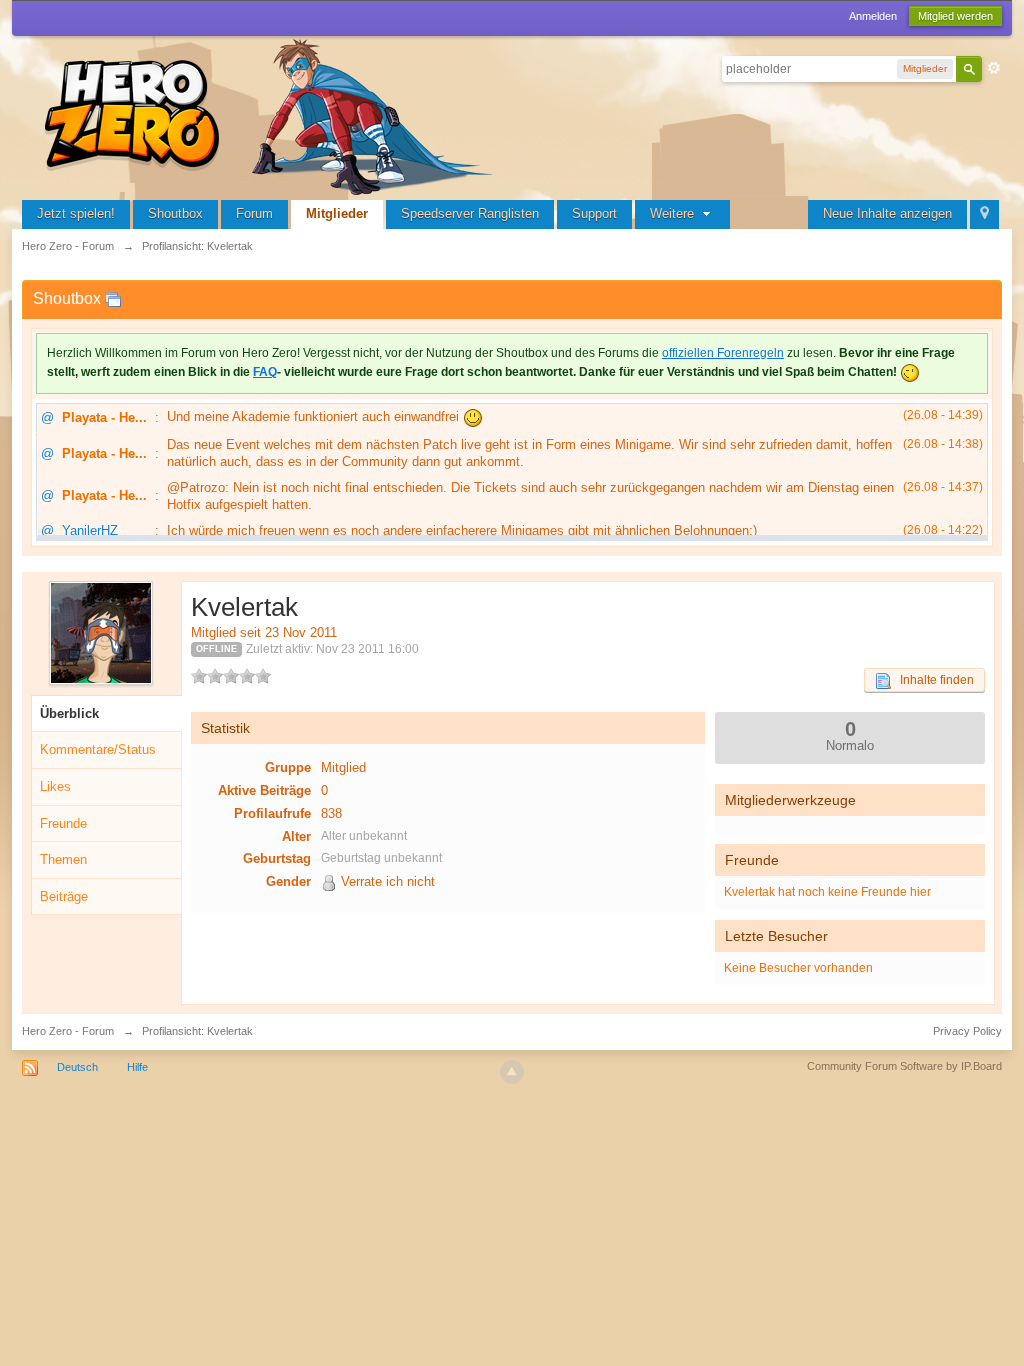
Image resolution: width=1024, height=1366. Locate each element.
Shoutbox (175, 213)
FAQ (265, 372)
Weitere (674, 213)
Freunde (63, 823)
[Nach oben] (512, 1072)
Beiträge (64, 896)
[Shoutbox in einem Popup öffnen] (113, 298)
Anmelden (873, 16)
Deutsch (77, 1067)
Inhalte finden (932, 680)
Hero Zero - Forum (68, 1031)
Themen (63, 859)
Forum (254, 213)
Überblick (69, 713)
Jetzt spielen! (76, 213)
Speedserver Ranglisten (470, 213)
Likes (55, 786)
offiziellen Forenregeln (723, 353)
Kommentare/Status (98, 749)
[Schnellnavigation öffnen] (984, 214)
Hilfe (137, 1067)
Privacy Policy (967, 1031)
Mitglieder (337, 213)
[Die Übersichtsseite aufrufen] (272, 114)
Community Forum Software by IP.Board (904, 1066)
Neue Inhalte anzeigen (887, 213)
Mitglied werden (955, 16)
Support (594, 213)
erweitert (994, 68)
